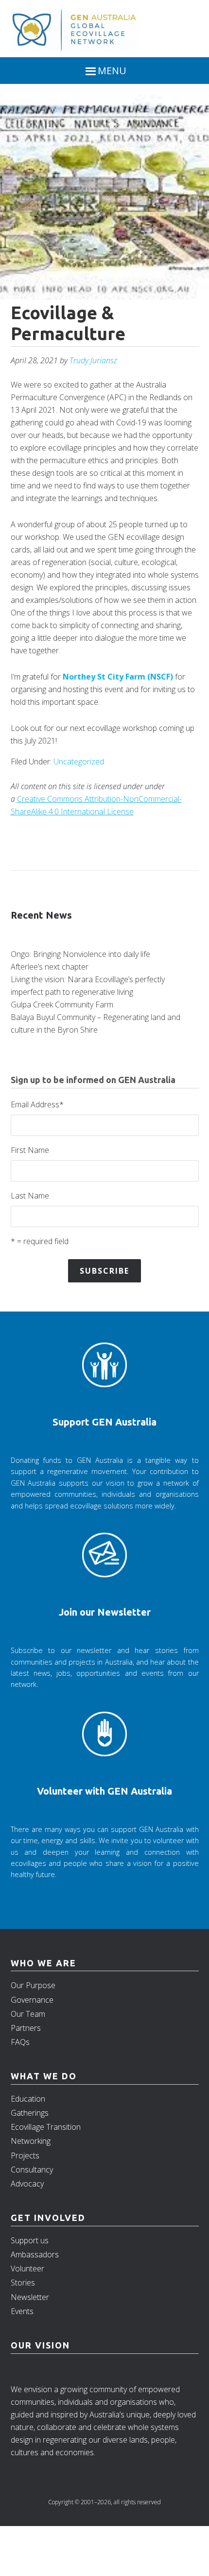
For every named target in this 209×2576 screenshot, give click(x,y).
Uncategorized (79, 761)
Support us (30, 2240)
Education (28, 2099)
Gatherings (30, 2113)
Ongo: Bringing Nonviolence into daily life (80, 954)
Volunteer (27, 2268)
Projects (25, 2155)
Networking (31, 2141)
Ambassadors (35, 2254)
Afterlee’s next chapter (50, 967)
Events (22, 2311)
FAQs (20, 2042)
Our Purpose (33, 1985)
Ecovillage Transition (46, 2127)
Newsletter (30, 2297)
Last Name (30, 1196)
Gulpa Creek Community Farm (62, 1004)
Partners (26, 2028)
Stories (23, 2283)
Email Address (37, 1104)
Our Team (28, 2014)
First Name (30, 1150)
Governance (32, 2000)
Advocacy (27, 2184)
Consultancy (32, 2170)
